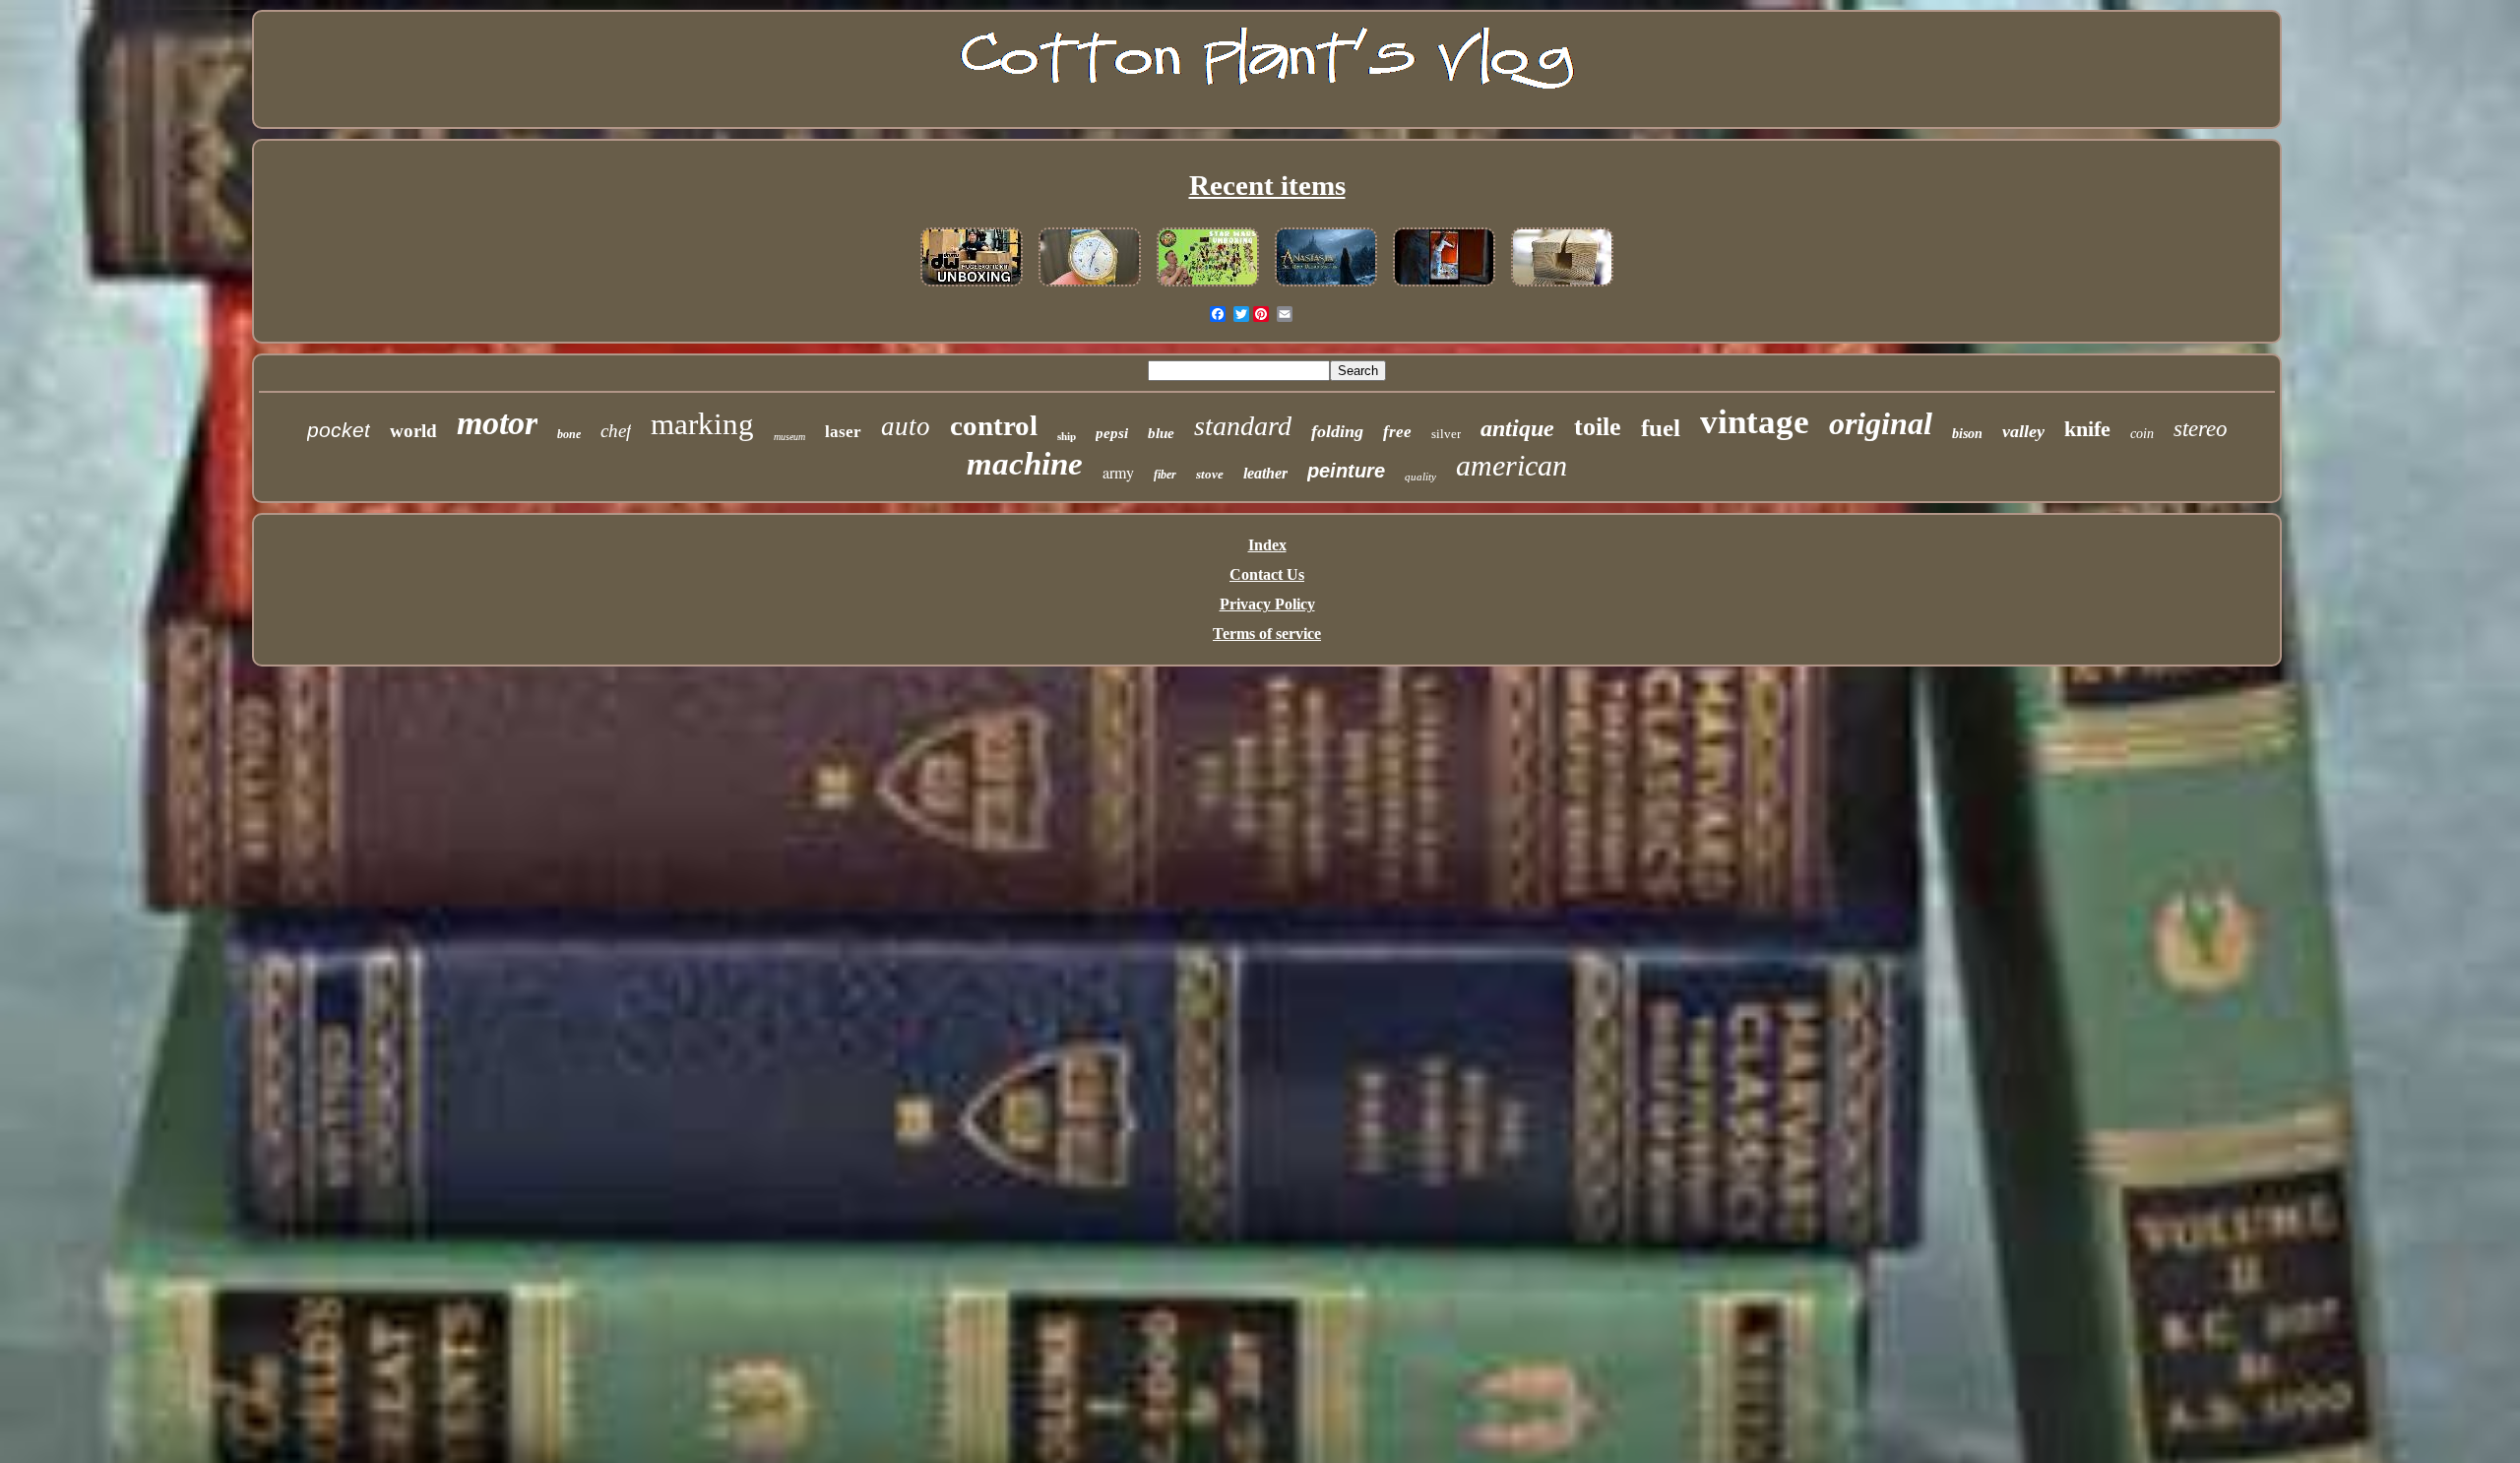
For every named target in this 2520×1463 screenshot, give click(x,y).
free (1397, 432)
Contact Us (1267, 574)
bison (1967, 434)
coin (2142, 434)
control (994, 425)
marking (702, 424)
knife (2087, 429)
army (1118, 472)
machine (1025, 464)
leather (1265, 473)
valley (2023, 431)
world (413, 431)
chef (616, 431)
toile (1598, 427)
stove (1210, 474)
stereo (2201, 429)
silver (1446, 434)
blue (1161, 433)
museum (789, 437)
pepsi (1112, 433)
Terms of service (1267, 634)
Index (1267, 545)
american (1512, 465)
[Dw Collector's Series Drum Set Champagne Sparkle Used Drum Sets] (972, 287)
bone (569, 434)
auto (906, 426)
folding (1337, 431)
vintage (1755, 422)
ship (1067, 436)
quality (1420, 477)
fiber (1165, 475)
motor (497, 423)
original (1881, 423)
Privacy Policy (1267, 604)
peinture (1346, 471)
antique (1517, 428)
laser (843, 432)
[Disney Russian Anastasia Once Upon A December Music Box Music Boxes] (1326, 287)
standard (1243, 426)
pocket (339, 430)
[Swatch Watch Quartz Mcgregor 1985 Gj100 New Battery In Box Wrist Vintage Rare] (1090, 287)
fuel (1661, 428)
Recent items (1267, 185)
